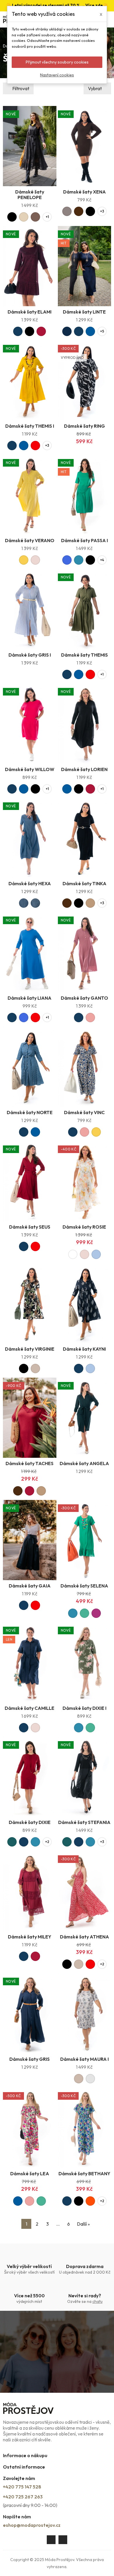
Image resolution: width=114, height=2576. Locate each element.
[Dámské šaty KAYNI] (85, 1304)
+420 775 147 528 (22, 2487)
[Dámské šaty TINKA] (85, 838)
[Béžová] (35, 1368)
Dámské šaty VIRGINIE (30, 1349)
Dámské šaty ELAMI (30, 312)
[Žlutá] (24, 560)
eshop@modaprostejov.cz (32, 2525)
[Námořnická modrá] (67, 331)
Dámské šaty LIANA (30, 998)
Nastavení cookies (57, 75)
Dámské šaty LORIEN (84, 769)
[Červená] (35, 446)
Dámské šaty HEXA (30, 883)
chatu (97, 2301)
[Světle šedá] (90, 2079)
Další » (83, 2224)
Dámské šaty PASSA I (84, 540)
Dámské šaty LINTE (84, 312)
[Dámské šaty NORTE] (30, 1067)
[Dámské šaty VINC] (85, 1067)
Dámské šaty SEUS (30, 1227)
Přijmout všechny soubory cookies (57, 62)
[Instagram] (63, 2540)
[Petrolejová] (79, 560)
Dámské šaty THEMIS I (30, 426)
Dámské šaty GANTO (84, 998)
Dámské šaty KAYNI (84, 1349)
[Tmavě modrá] (18, 331)
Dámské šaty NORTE (30, 1112)
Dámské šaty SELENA (84, 1586)
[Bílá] (73, 1254)
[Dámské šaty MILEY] (30, 1891)
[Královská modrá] (67, 560)
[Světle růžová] (35, 560)
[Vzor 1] (24, 903)
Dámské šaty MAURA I (84, 2059)
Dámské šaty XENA (84, 192)
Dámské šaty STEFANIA (84, 1822)
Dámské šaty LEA (30, 2173)
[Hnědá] (35, 217)
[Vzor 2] (35, 903)
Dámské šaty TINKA (84, 883)
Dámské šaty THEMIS (84, 655)
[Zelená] (84, 1613)
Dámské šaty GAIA (30, 1586)
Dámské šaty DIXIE (30, 1822)
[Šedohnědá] (67, 211)
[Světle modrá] (96, 1254)
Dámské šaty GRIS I (30, 655)
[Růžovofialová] (96, 1613)
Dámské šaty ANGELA (84, 1463)
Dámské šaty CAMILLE (30, 1708)
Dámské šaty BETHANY (84, 2173)
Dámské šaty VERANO (30, 540)
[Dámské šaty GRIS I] (30, 609)
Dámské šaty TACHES (30, 1463)
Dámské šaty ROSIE (84, 1227)
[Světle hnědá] (90, 903)
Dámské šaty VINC (84, 1112)
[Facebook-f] (51, 2540)
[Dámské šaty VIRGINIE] (30, 1304)
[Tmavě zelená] (12, 1842)
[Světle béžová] (24, 217)
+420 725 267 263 (23, 2497)
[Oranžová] (90, 2201)
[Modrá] (90, 331)
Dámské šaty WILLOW (30, 769)
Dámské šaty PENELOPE (30, 195)
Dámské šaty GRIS (30, 2059)
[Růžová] (90, 1018)
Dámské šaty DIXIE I (84, 1708)
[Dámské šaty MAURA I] (85, 2013)
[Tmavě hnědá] (79, 211)
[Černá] (12, 217)
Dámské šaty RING (84, 426)
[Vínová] (41, 331)
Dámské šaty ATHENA (84, 1937)
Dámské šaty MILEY (30, 1937)
